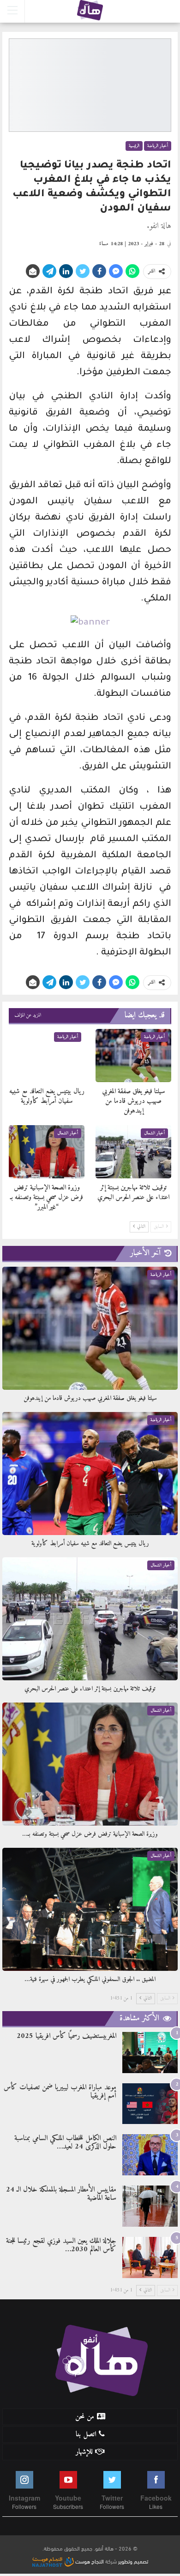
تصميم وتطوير (133, 2561)
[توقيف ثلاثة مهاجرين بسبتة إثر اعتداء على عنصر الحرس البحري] (133, 1152)
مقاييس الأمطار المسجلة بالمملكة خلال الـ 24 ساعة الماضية (61, 2194)
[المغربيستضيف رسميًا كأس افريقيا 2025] (150, 2053)
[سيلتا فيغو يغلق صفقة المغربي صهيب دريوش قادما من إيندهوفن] (133, 1056)
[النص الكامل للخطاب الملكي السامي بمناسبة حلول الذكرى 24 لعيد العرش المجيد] (150, 2155)
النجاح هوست (89, 2561)
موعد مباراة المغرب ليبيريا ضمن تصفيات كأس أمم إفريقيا (60, 2092)
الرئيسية (134, 146)
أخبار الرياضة (158, 146)
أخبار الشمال (154, 1133)
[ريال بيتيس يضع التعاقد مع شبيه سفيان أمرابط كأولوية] (47, 1056)
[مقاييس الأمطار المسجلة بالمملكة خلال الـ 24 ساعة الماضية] (150, 2206)
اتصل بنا (86, 2434)
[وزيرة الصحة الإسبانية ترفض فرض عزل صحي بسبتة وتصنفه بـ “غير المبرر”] (47, 1152)
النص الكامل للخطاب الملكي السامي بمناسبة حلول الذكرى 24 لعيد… (65, 2143)
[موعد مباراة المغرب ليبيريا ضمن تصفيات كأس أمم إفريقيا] (150, 2104)
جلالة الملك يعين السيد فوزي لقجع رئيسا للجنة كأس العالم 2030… (61, 2245)
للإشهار (84, 2452)
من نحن (85, 2417)
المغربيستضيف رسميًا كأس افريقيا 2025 (66, 2036)
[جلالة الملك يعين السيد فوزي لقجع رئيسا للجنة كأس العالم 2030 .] (150, 2257)
